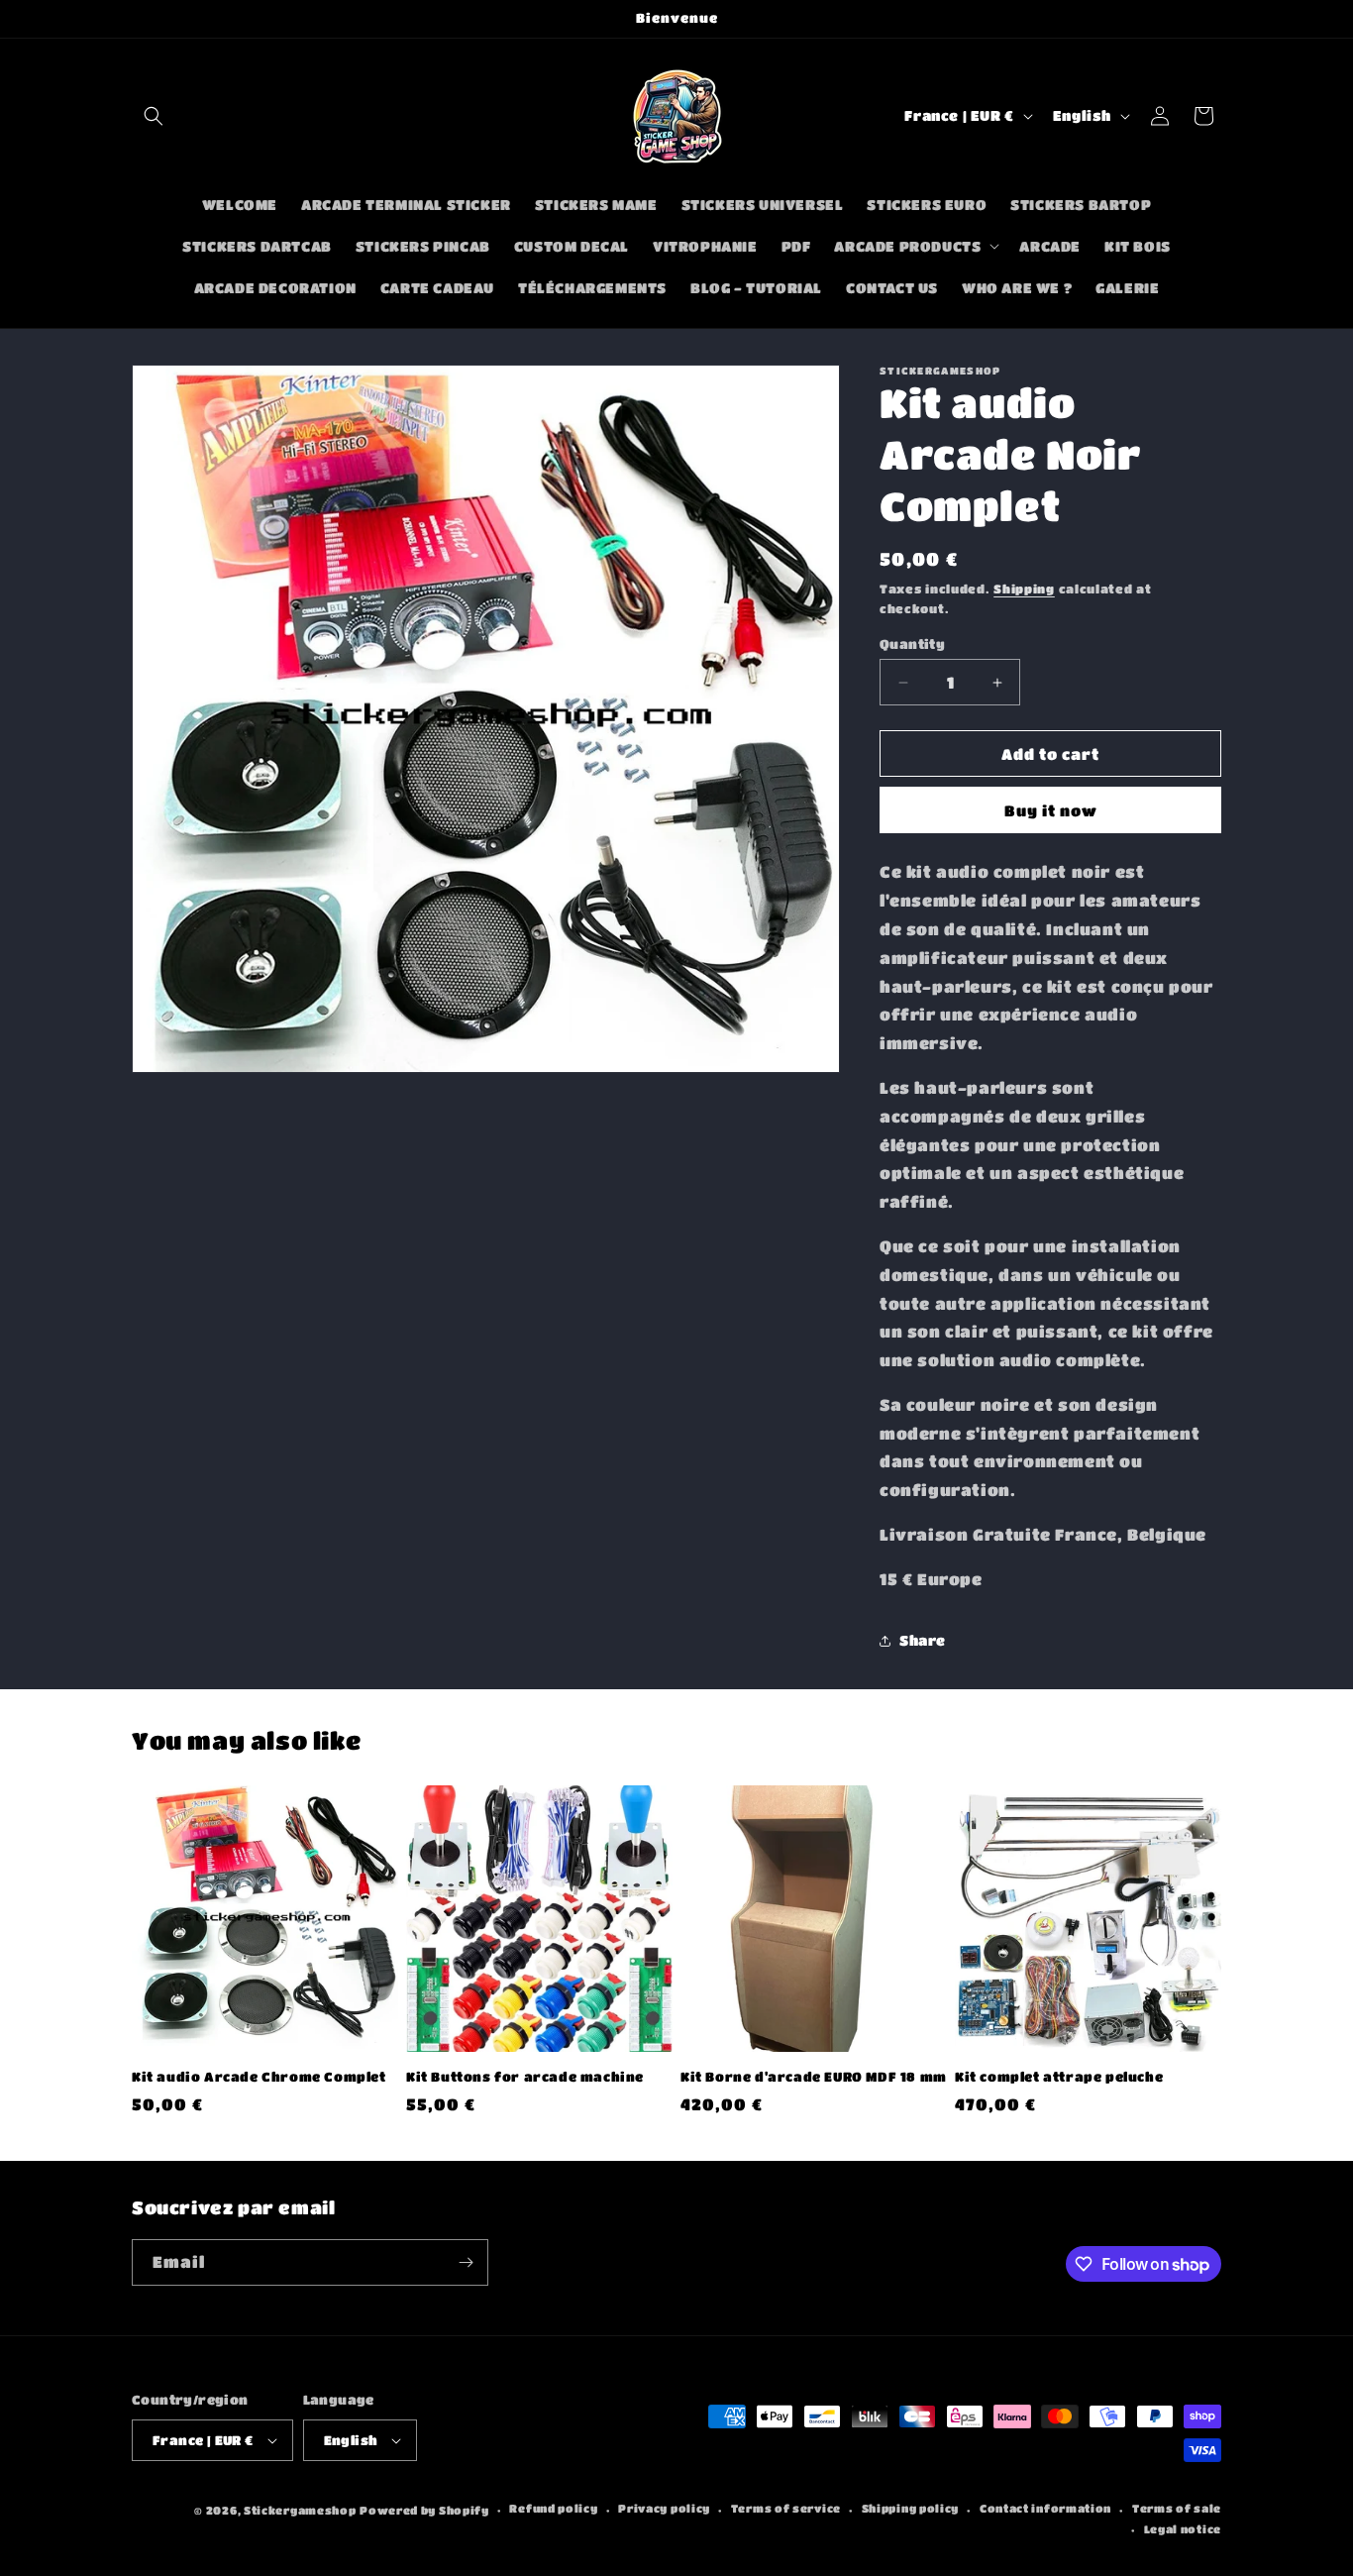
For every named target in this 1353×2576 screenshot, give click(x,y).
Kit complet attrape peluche (1059, 2076)
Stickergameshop (300, 2510)
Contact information (1045, 2509)
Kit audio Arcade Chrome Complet (259, 2076)
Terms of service (786, 2509)
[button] (154, 116)
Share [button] (923, 1640)
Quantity (912, 644)
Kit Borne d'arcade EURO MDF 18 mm (814, 2076)
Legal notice (1183, 2529)
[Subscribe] (466, 2262)
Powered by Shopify (424, 2510)
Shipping (1024, 589)
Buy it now (1051, 810)
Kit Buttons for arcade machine (525, 2076)
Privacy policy (664, 2509)
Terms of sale (1177, 2509)
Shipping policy (911, 2509)
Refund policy (553, 2509)
